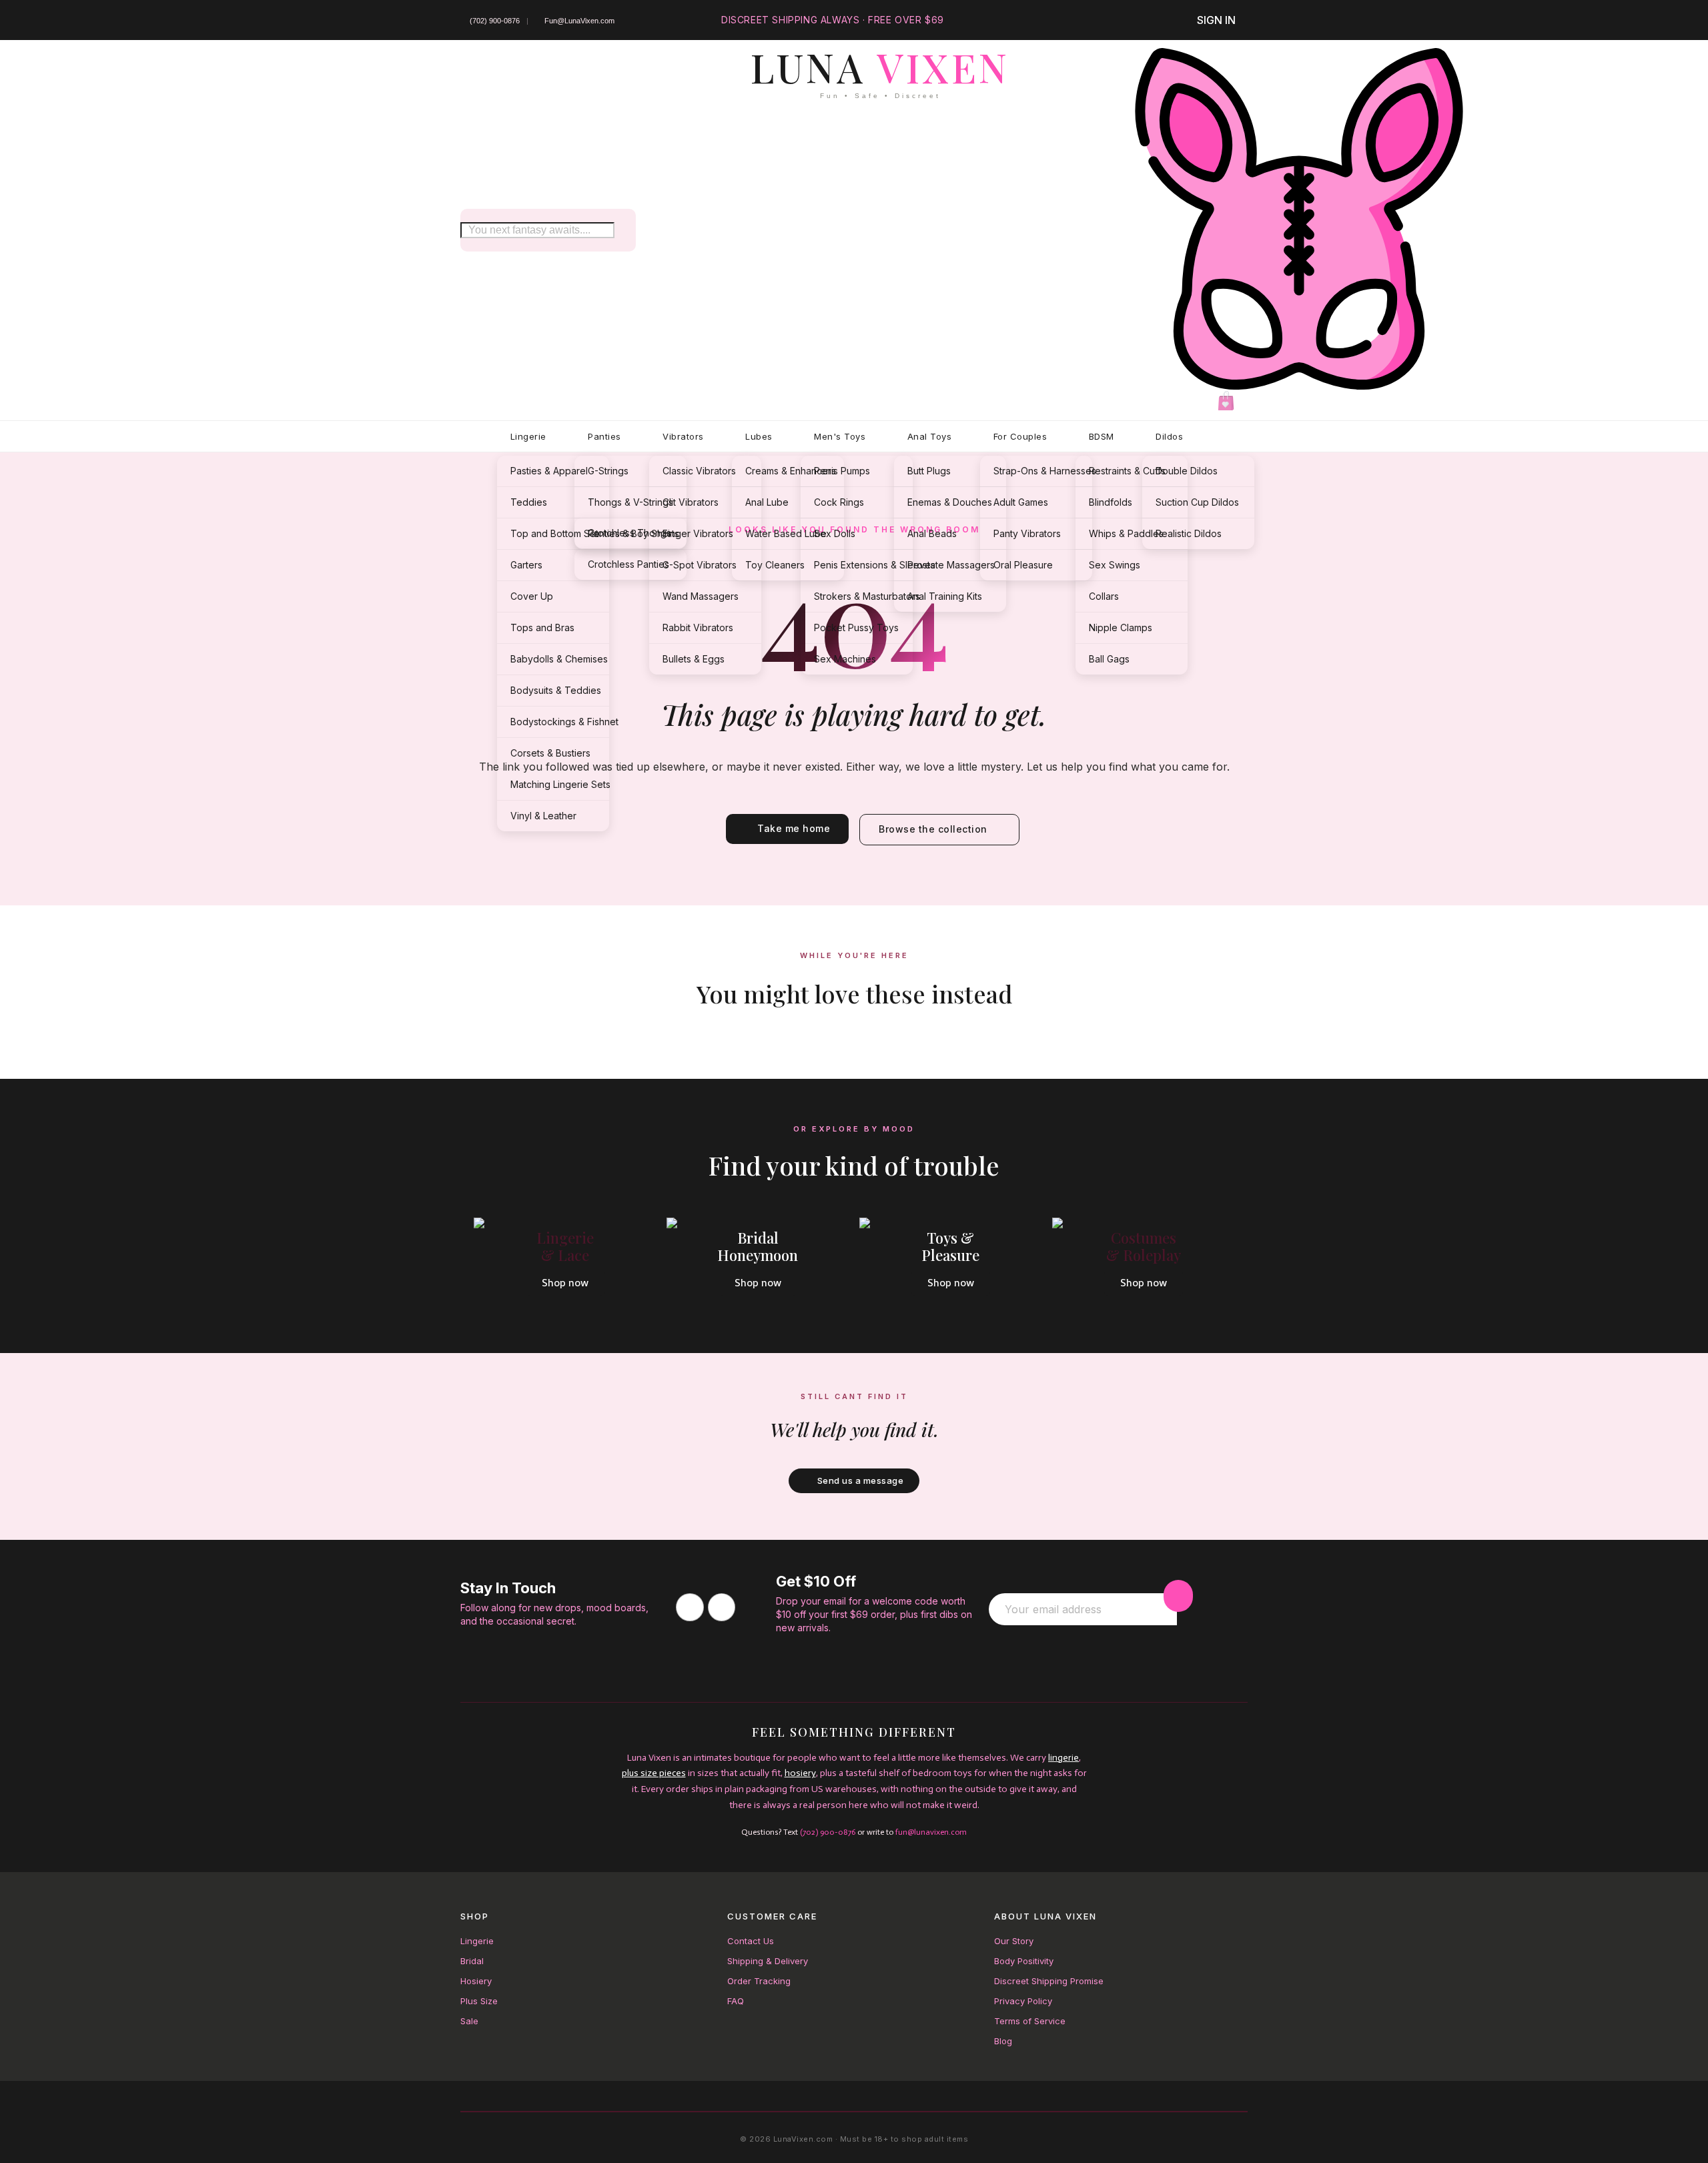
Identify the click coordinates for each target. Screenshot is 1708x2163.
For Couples (1020, 436)
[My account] (1299, 219)
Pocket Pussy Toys (856, 627)
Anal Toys (930, 436)
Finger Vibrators (698, 533)
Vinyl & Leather (543, 816)
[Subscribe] (1178, 1596)
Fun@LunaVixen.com (579, 21)
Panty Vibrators (1027, 533)
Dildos (1169, 436)
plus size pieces (654, 1773)
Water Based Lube (786, 533)
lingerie (1063, 1758)
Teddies (529, 502)
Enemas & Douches (950, 502)
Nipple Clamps (1121, 627)
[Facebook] (690, 1607)
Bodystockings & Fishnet (560, 722)
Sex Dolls (835, 533)
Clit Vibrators (691, 502)
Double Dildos (1187, 471)
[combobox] (537, 230)
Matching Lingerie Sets (560, 784)
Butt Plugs (929, 471)
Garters (526, 565)
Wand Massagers (701, 596)
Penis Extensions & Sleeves (863, 565)
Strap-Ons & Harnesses (1043, 471)
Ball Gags (1109, 659)
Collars (1104, 596)
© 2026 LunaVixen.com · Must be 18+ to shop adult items (854, 2139)
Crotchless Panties (628, 564)
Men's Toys (840, 436)
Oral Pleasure (1023, 565)
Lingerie (528, 436)
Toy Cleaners (775, 565)
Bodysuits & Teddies (556, 690)
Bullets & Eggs (694, 659)
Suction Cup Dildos (1197, 502)
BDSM (1102, 436)
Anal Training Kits (945, 596)
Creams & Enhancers (791, 471)
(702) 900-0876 (495, 21)
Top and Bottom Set (554, 533)
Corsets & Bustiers (550, 753)
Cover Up (532, 596)
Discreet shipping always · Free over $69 (833, 20)
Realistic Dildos (1189, 533)
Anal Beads (932, 533)
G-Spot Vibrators (700, 565)
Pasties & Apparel (549, 471)
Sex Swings (1115, 565)
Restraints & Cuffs (1127, 471)
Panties (604, 436)
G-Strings (608, 471)
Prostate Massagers (951, 565)
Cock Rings (839, 502)
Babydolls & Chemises (559, 659)
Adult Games (1021, 502)
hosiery (800, 1773)
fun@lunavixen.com (931, 1832)
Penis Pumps (842, 471)
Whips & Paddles (1126, 533)
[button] (1228, 402)
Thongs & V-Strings (630, 502)
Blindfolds (1111, 502)
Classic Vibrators (699, 471)
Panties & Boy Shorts (633, 533)
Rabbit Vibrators (698, 627)
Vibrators (683, 436)
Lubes (759, 436)
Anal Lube (767, 502)
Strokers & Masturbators (863, 596)
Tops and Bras (542, 627)
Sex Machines (845, 659)
